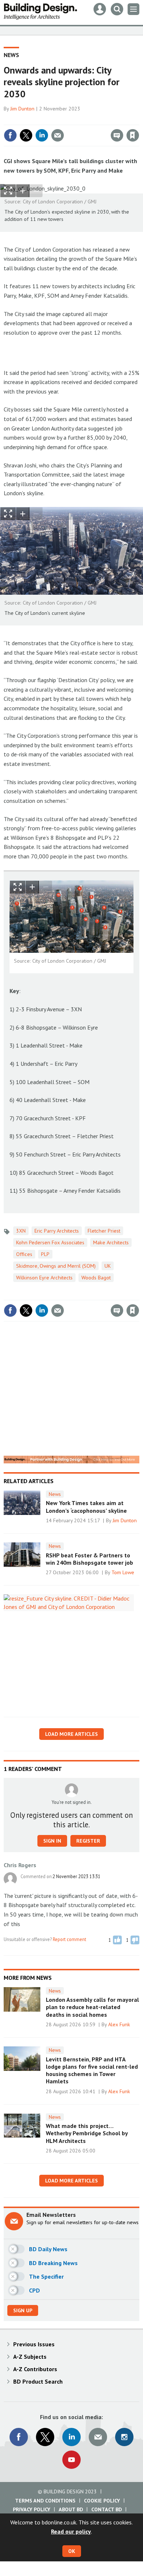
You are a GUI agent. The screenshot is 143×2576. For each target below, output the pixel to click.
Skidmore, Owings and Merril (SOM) (56, 1266)
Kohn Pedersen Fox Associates (50, 1242)
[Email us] (98, 2437)
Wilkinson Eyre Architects (44, 1278)
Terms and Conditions (45, 2501)
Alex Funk (119, 2024)
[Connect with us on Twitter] (45, 2437)
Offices (24, 1254)
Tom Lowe (123, 1572)
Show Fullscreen (8, 191)
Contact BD (107, 2509)
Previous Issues (34, 2344)
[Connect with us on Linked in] (71, 2437)
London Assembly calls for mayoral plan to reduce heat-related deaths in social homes (92, 2007)
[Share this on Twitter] (26, 135)
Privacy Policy (32, 2509)
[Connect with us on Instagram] (124, 2437)
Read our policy (71, 2531)
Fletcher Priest (104, 1231)
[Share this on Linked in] (42, 135)
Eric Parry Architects (57, 1231)
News (11, 55)
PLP (45, 1254)
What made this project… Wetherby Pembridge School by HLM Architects (87, 2133)
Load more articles (71, 1734)
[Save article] (133, 135)
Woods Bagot (96, 1278)
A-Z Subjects (30, 2357)
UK (108, 1266)
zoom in (23, 191)
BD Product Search (38, 2381)
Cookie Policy (102, 2501)
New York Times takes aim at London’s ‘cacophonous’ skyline (86, 1507)
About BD (71, 2509)
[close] (138, 120)
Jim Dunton (22, 109)
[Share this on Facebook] (10, 135)
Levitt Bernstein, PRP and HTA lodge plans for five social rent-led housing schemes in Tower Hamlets (92, 2070)
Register (88, 1841)
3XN (21, 1231)
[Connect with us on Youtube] (71, 2460)
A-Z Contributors (35, 2369)
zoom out (36, 191)
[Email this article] (58, 135)
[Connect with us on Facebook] (19, 2437)
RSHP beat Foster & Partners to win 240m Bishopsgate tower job (89, 1559)
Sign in (46, 120)
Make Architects (111, 1242)
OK (72, 2551)
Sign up (23, 2310)
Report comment (69, 1939)
